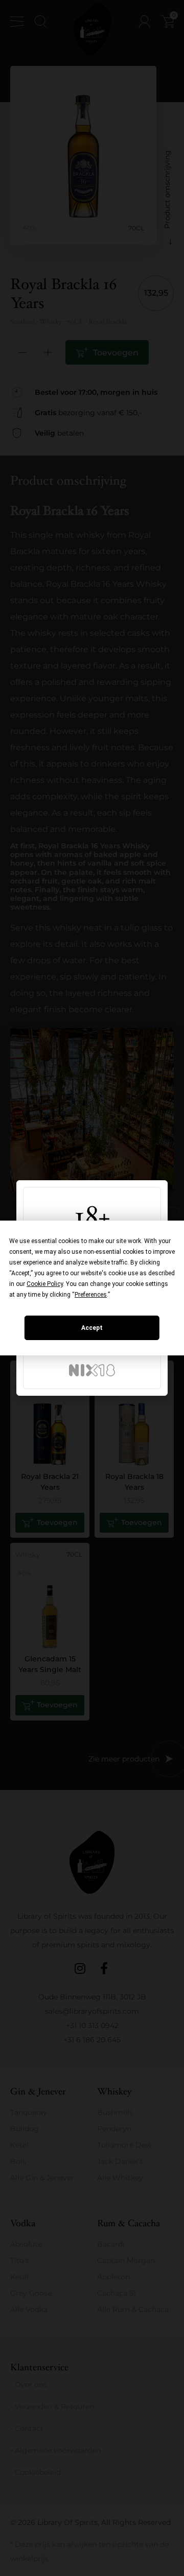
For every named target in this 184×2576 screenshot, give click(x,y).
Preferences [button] (91, 1295)
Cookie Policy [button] (45, 1284)
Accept (92, 1328)
